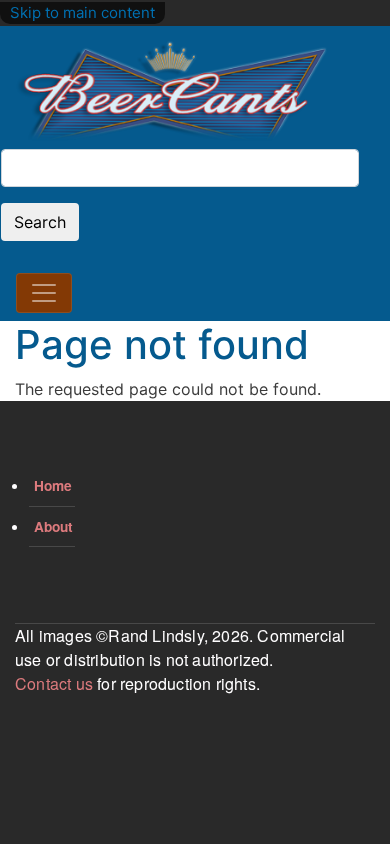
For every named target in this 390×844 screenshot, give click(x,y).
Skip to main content (82, 12)
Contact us (54, 683)
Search (40, 222)
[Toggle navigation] (44, 293)
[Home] (172, 92)
